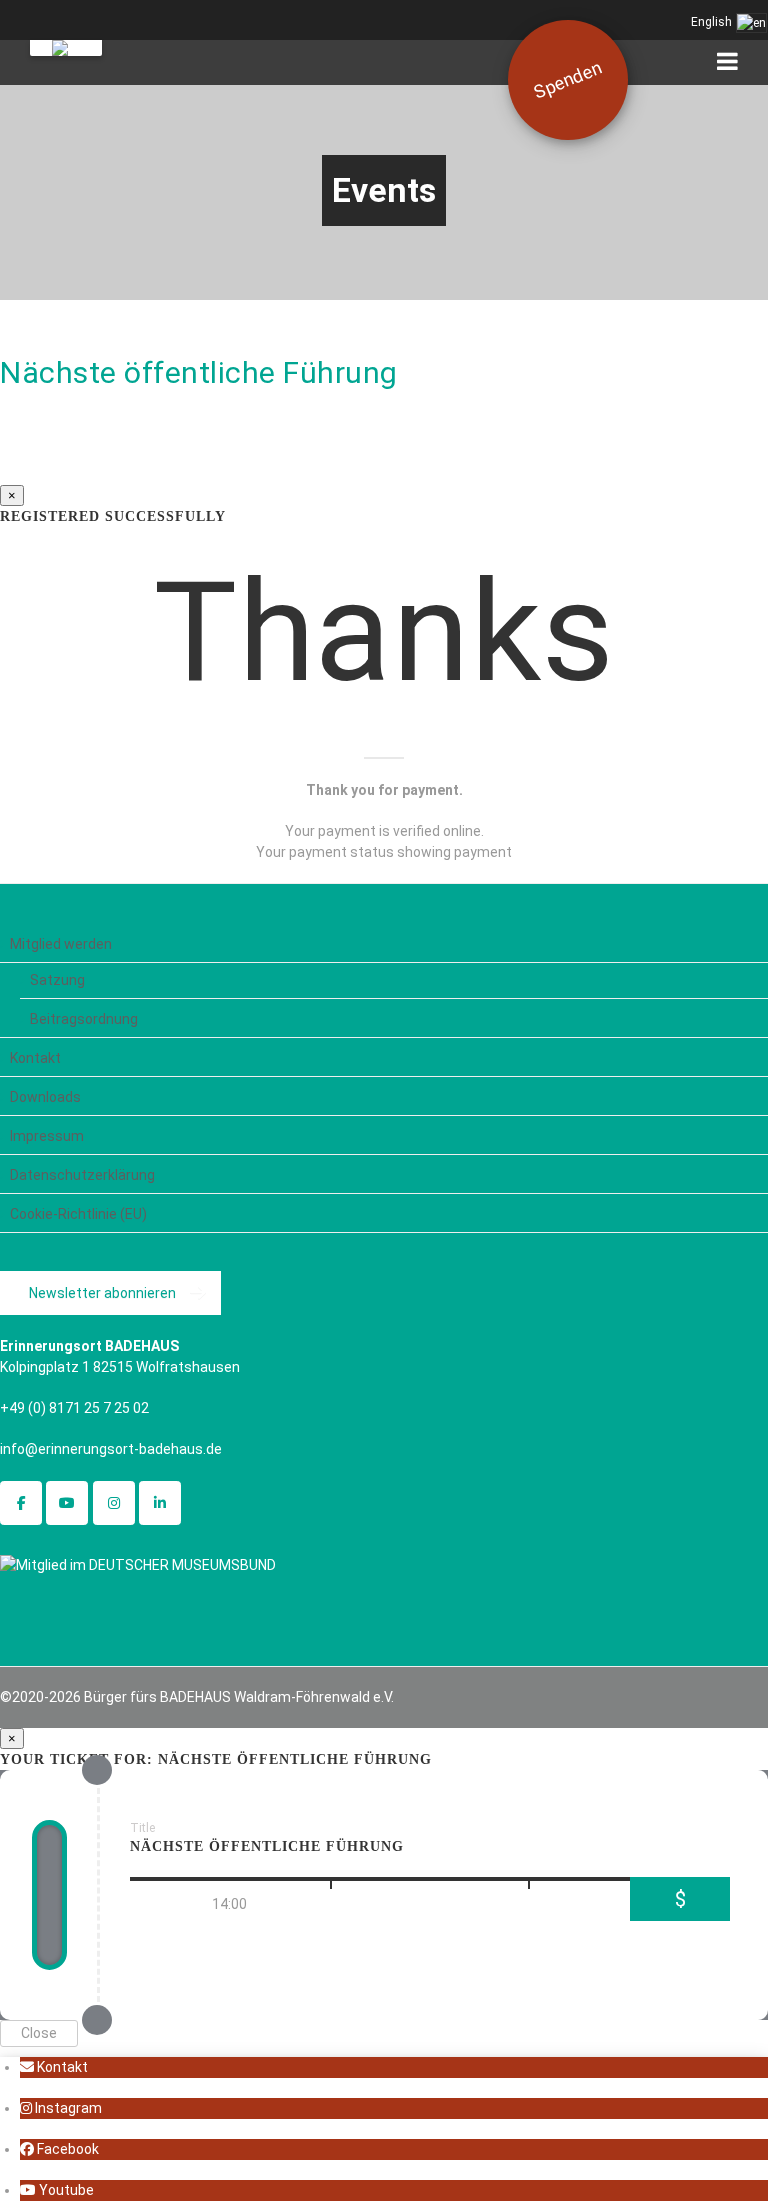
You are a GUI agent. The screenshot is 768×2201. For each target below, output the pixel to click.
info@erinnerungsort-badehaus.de (111, 1449)
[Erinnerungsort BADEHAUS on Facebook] (21, 1503)
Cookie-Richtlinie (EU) (78, 1214)
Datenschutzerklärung (82, 1175)
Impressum (47, 1136)
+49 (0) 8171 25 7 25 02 (74, 1408)
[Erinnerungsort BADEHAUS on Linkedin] (160, 1503)
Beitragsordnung (84, 1019)
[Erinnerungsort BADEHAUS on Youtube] (67, 1503)
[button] (54, 2067)
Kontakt (35, 1058)
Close (39, 2033)
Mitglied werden (61, 944)
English (713, 22)
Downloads (45, 1097)
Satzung (57, 980)
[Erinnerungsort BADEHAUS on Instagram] (114, 1503)
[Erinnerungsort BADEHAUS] (66, 48)
